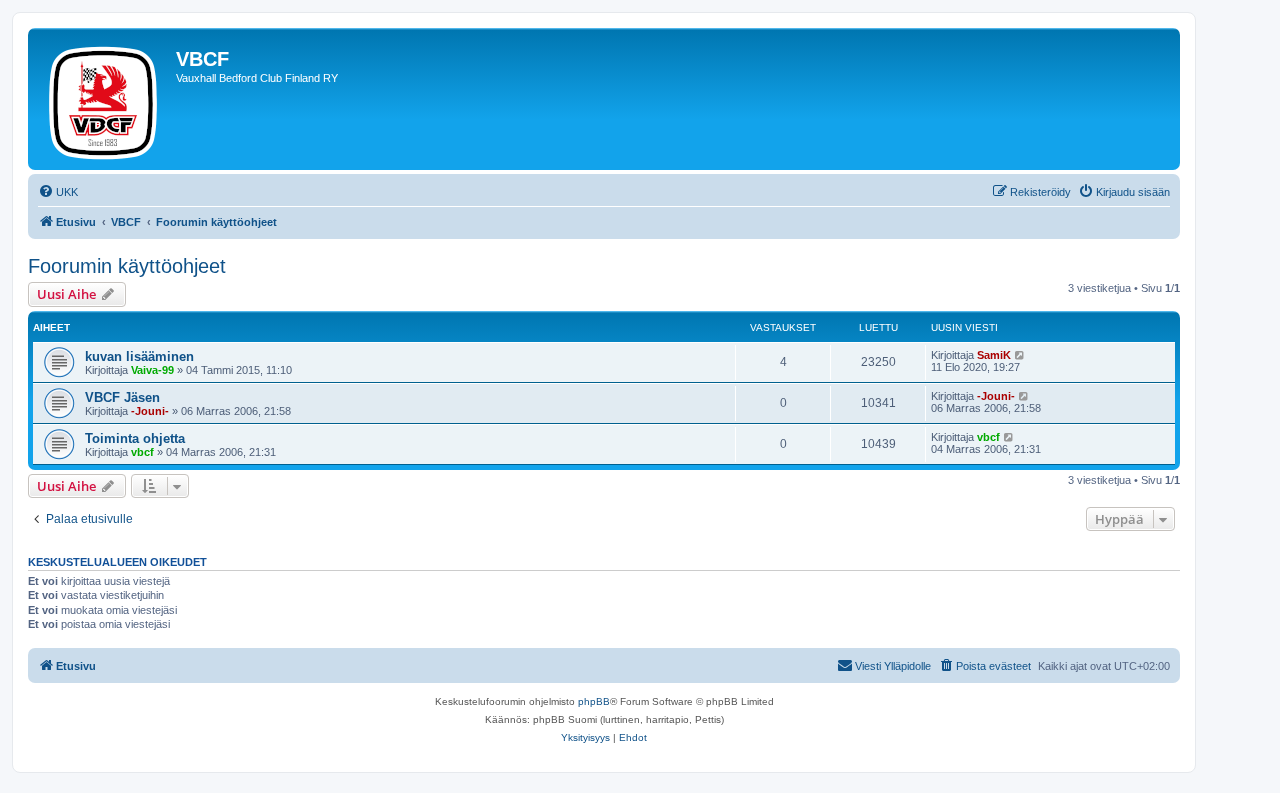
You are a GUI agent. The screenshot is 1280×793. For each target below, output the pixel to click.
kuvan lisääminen (139, 356)
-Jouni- (150, 411)
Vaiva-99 (152, 370)
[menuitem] (58, 192)
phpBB (594, 701)
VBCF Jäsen (122, 397)
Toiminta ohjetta (135, 438)
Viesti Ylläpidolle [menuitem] (893, 666)
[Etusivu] (104, 99)
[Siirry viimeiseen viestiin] (1020, 355)
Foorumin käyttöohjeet (127, 266)
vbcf (142, 452)
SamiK (994, 355)
